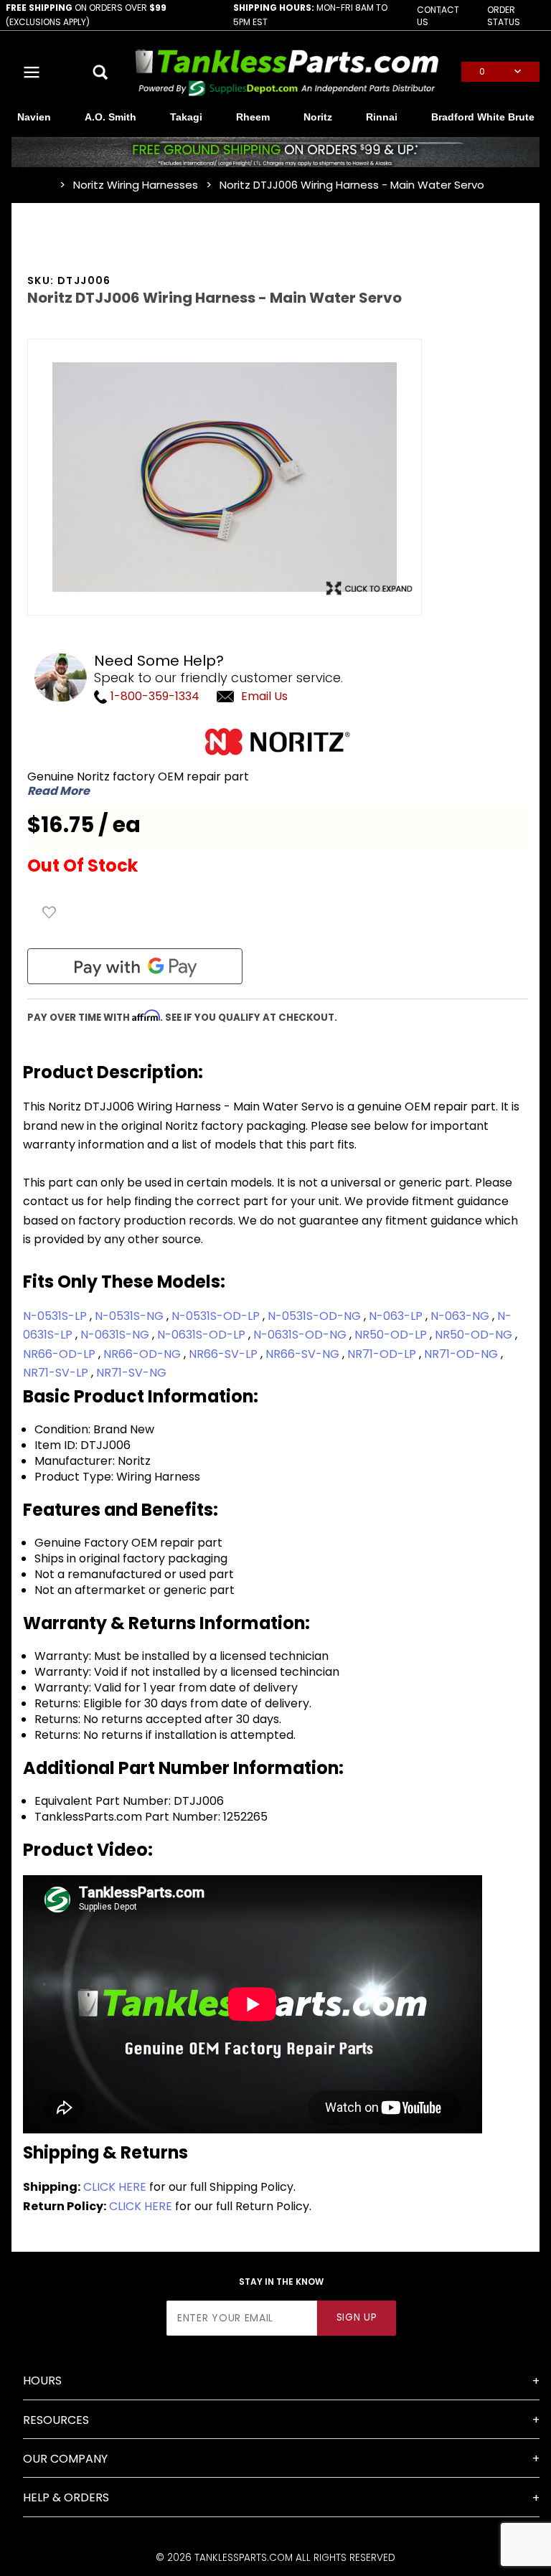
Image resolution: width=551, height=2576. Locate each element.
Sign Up (357, 2317)
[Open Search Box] (100, 72)
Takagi (186, 117)
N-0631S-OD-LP (203, 1335)
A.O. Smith (110, 117)
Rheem (253, 117)
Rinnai (382, 117)
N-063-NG (461, 1316)
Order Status (504, 16)
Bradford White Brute (483, 117)
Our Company (65, 2459)
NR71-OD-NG (462, 1354)
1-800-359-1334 (154, 696)
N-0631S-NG (116, 1335)
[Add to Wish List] (50, 912)
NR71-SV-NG (131, 1373)
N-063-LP (397, 1316)
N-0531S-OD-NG (316, 1316)
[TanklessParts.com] (287, 71)
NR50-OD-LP (392, 1335)
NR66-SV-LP (225, 1354)
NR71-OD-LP (383, 1354)
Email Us (264, 696)
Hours (42, 2381)
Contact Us (438, 16)
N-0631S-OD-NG (301, 1335)
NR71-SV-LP (57, 1373)
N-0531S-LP (56, 1316)
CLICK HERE (115, 2187)
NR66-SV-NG (304, 1354)
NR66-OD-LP (61, 1354)
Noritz (318, 117)
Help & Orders (66, 2497)
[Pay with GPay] (135, 966)
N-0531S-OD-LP (217, 1316)
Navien (34, 117)
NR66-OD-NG (143, 1354)
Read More (58, 791)
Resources (56, 2420)
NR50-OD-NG (475, 1335)
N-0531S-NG (131, 1316)
